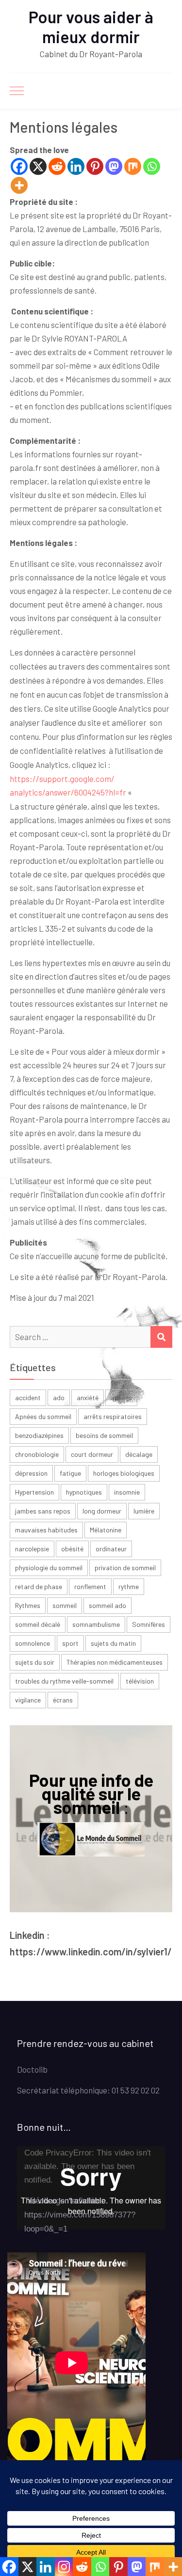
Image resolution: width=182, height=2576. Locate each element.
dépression (31, 1473)
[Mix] (133, 166)
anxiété (88, 1397)
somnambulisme (96, 1624)
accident (28, 1397)
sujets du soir (35, 1662)
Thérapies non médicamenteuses (115, 1662)
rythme (129, 1586)
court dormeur (92, 1454)
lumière (144, 1511)
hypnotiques (84, 1492)
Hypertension (34, 1492)
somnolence (33, 1643)
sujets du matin (113, 1643)
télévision (140, 1681)
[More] (19, 185)
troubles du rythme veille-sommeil (64, 1681)
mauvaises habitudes (46, 1530)
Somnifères (149, 1624)
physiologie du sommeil (49, 1568)
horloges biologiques (124, 1473)
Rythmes (28, 1605)
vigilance (28, 1700)
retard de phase (39, 1586)
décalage (139, 1454)
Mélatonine (106, 1530)
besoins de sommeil (104, 1435)
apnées (121, 1397)
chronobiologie (37, 1454)
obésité (72, 1549)
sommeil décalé (38, 1624)
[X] (38, 166)
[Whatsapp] (152, 166)
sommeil (65, 1605)
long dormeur (102, 1511)
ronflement (90, 1586)
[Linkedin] (76, 166)
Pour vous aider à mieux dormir (91, 27)
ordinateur (111, 1549)
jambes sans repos (43, 1511)
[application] (91, 2188)
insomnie (127, 1492)
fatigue (70, 1473)
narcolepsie (32, 1549)
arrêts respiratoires (113, 1416)
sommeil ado (108, 1605)
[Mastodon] (114, 166)
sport (70, 1643)
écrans (63, 1700)
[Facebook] (19, 166)
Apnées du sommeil (43, 1416)
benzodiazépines (39, 1435)
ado (59, 1397)
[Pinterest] (95, 166)
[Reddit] (57, 166)
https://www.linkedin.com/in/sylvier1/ (91, 1952)
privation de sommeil (125, 1568)
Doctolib (32, 2069)
